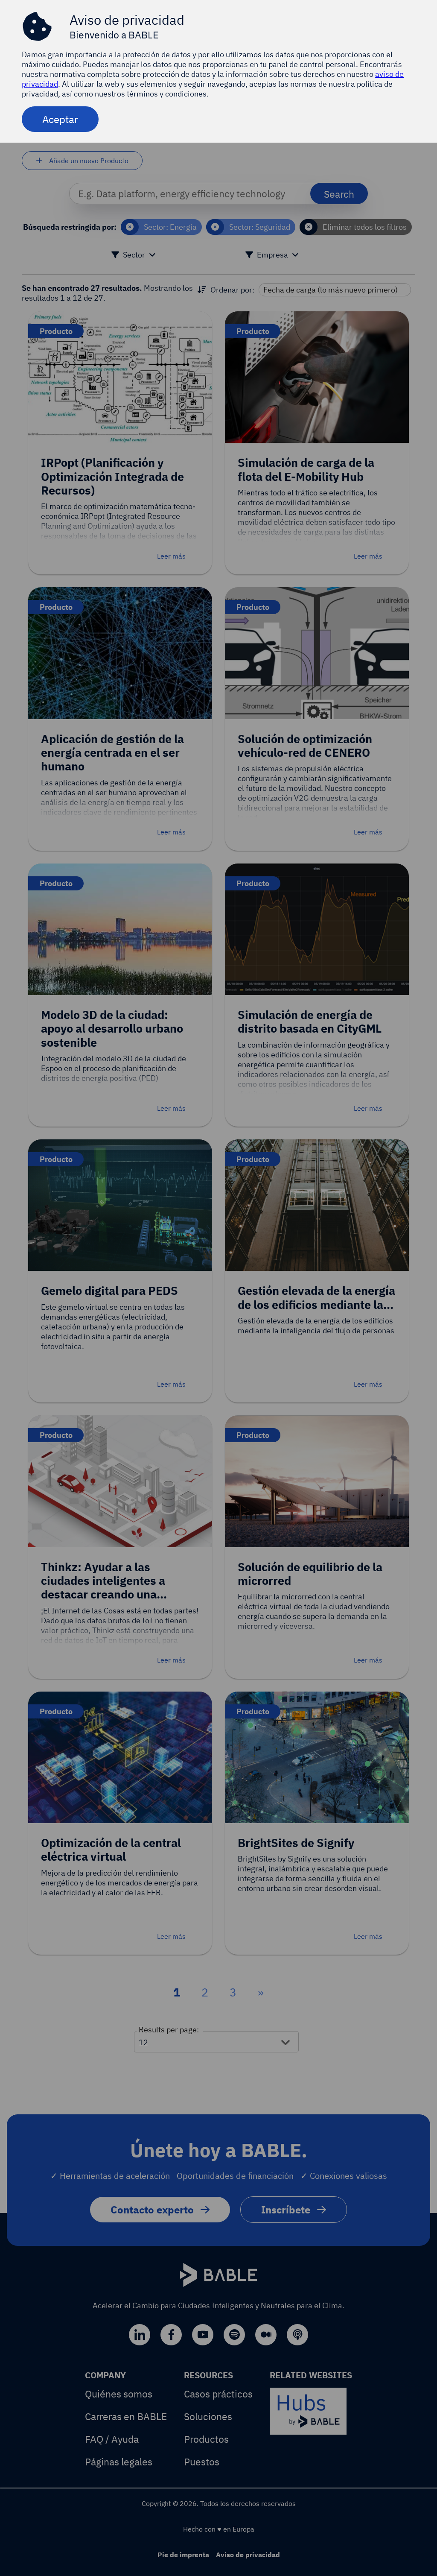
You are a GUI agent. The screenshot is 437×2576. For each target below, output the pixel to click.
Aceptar (60, 119)
